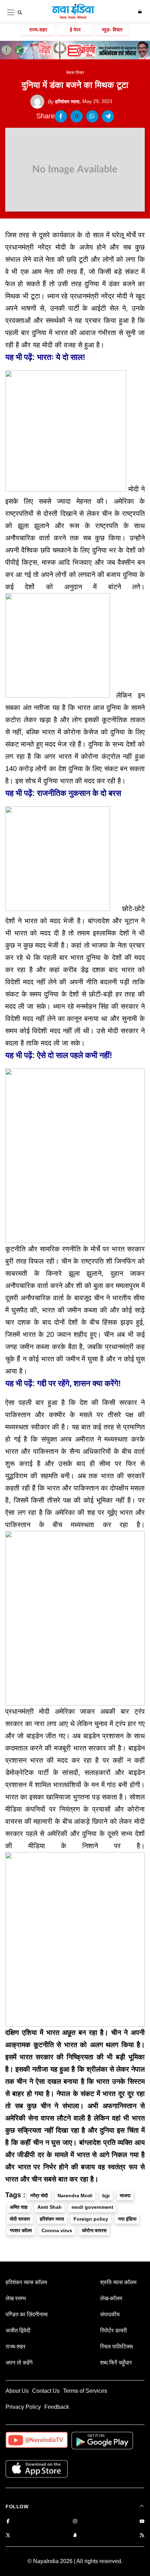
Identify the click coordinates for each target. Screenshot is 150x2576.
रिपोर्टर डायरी (114, 2330)
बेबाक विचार (75, 73)
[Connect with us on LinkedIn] (75, 2536)
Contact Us (46, 2391)
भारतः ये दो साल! (61, 357)
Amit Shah (50, 2207)
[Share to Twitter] (77, 116)
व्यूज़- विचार (112, 30)
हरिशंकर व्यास (63, 102)
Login (141, 12)
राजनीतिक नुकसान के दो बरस (79, 793)
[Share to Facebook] (61, 116)
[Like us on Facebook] (8, 2522)
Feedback (57, 2407)
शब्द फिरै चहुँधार (116, 2363)
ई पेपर (75, 30)
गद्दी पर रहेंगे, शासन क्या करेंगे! (79, 1383)
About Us (17, 2391)
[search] (20, 13)
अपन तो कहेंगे (19, 2363)
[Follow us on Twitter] (8, 2536)
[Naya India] (73, 18)
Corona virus (57, 2230)
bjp (106, 2196)
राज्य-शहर (38, 30)
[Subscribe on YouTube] (142, 2522)
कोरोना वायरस (94, 2230)
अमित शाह (19, 2207)
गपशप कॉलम (21, 2230)
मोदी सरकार (20, 2219)
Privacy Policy (23, 2407)
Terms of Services (85, 2391)
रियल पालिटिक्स (117, 2346)
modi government (92, 2207)
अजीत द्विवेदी (18, 2330)
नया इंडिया (127, 2219)
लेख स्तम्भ (16, 2298)
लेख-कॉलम (111, 2298)
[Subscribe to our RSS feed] (142, 2536)
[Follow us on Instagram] (75, 2522)
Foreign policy (91, 2219)
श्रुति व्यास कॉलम (118, 2282)
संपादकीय (110, 2314)
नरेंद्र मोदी (39, 2196)
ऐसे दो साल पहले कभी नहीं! (75, 1055)
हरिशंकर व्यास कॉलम (26, 2282)
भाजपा (125, 2196)
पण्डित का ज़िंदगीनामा (27, 2314)
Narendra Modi (75, 2196)
